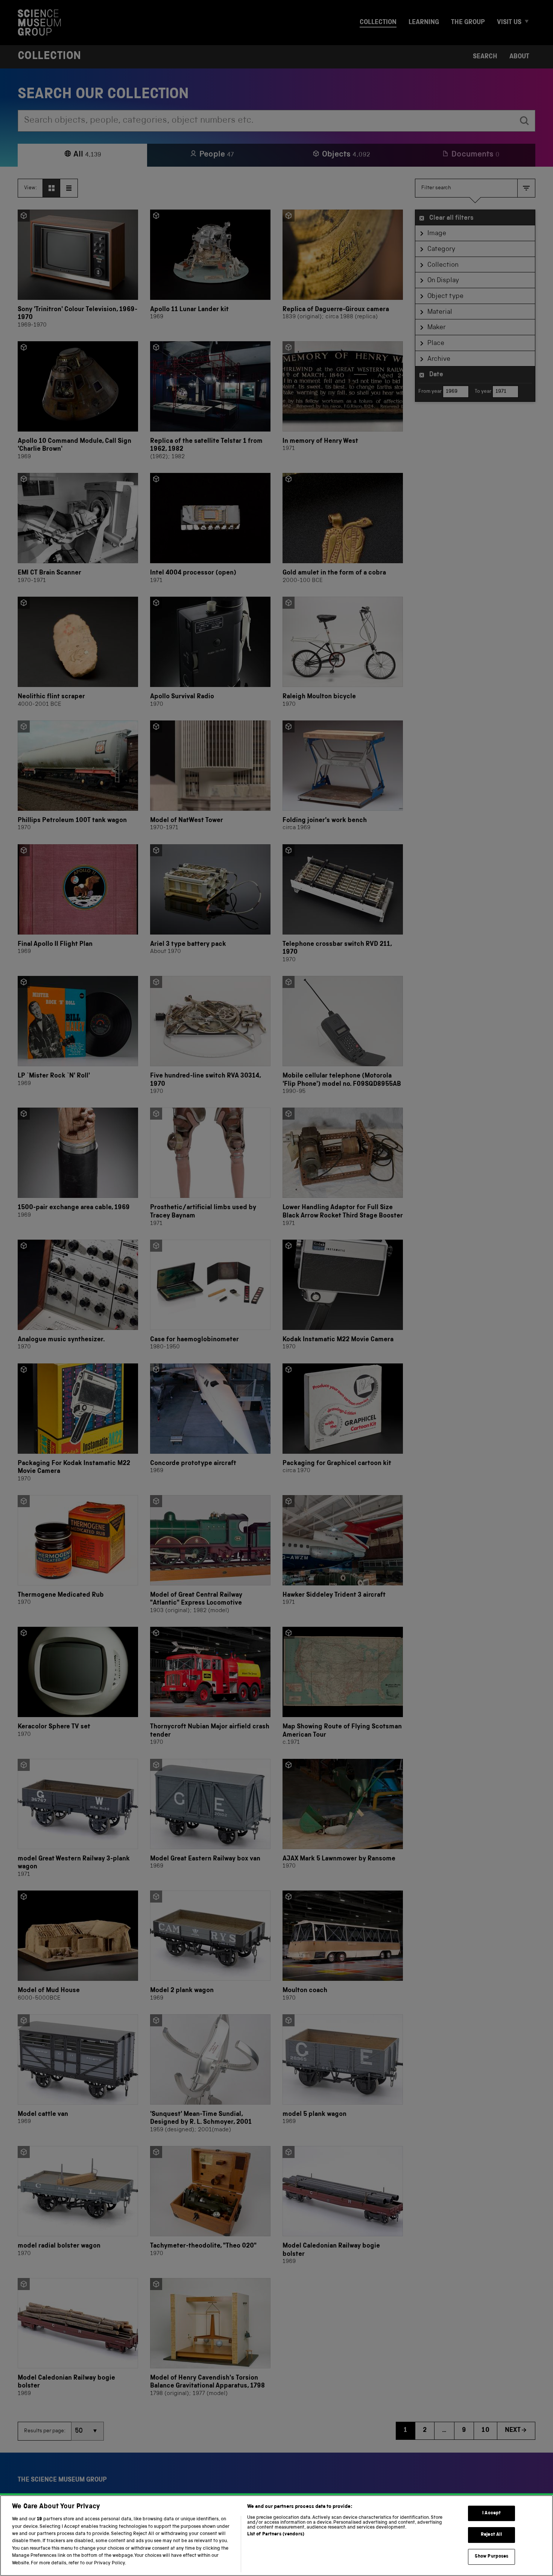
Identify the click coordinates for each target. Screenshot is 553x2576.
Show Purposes (492, 2557)
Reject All (491, 2535)
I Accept (491, 2513)
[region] (276, 2536)
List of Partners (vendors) (276, 2534)
